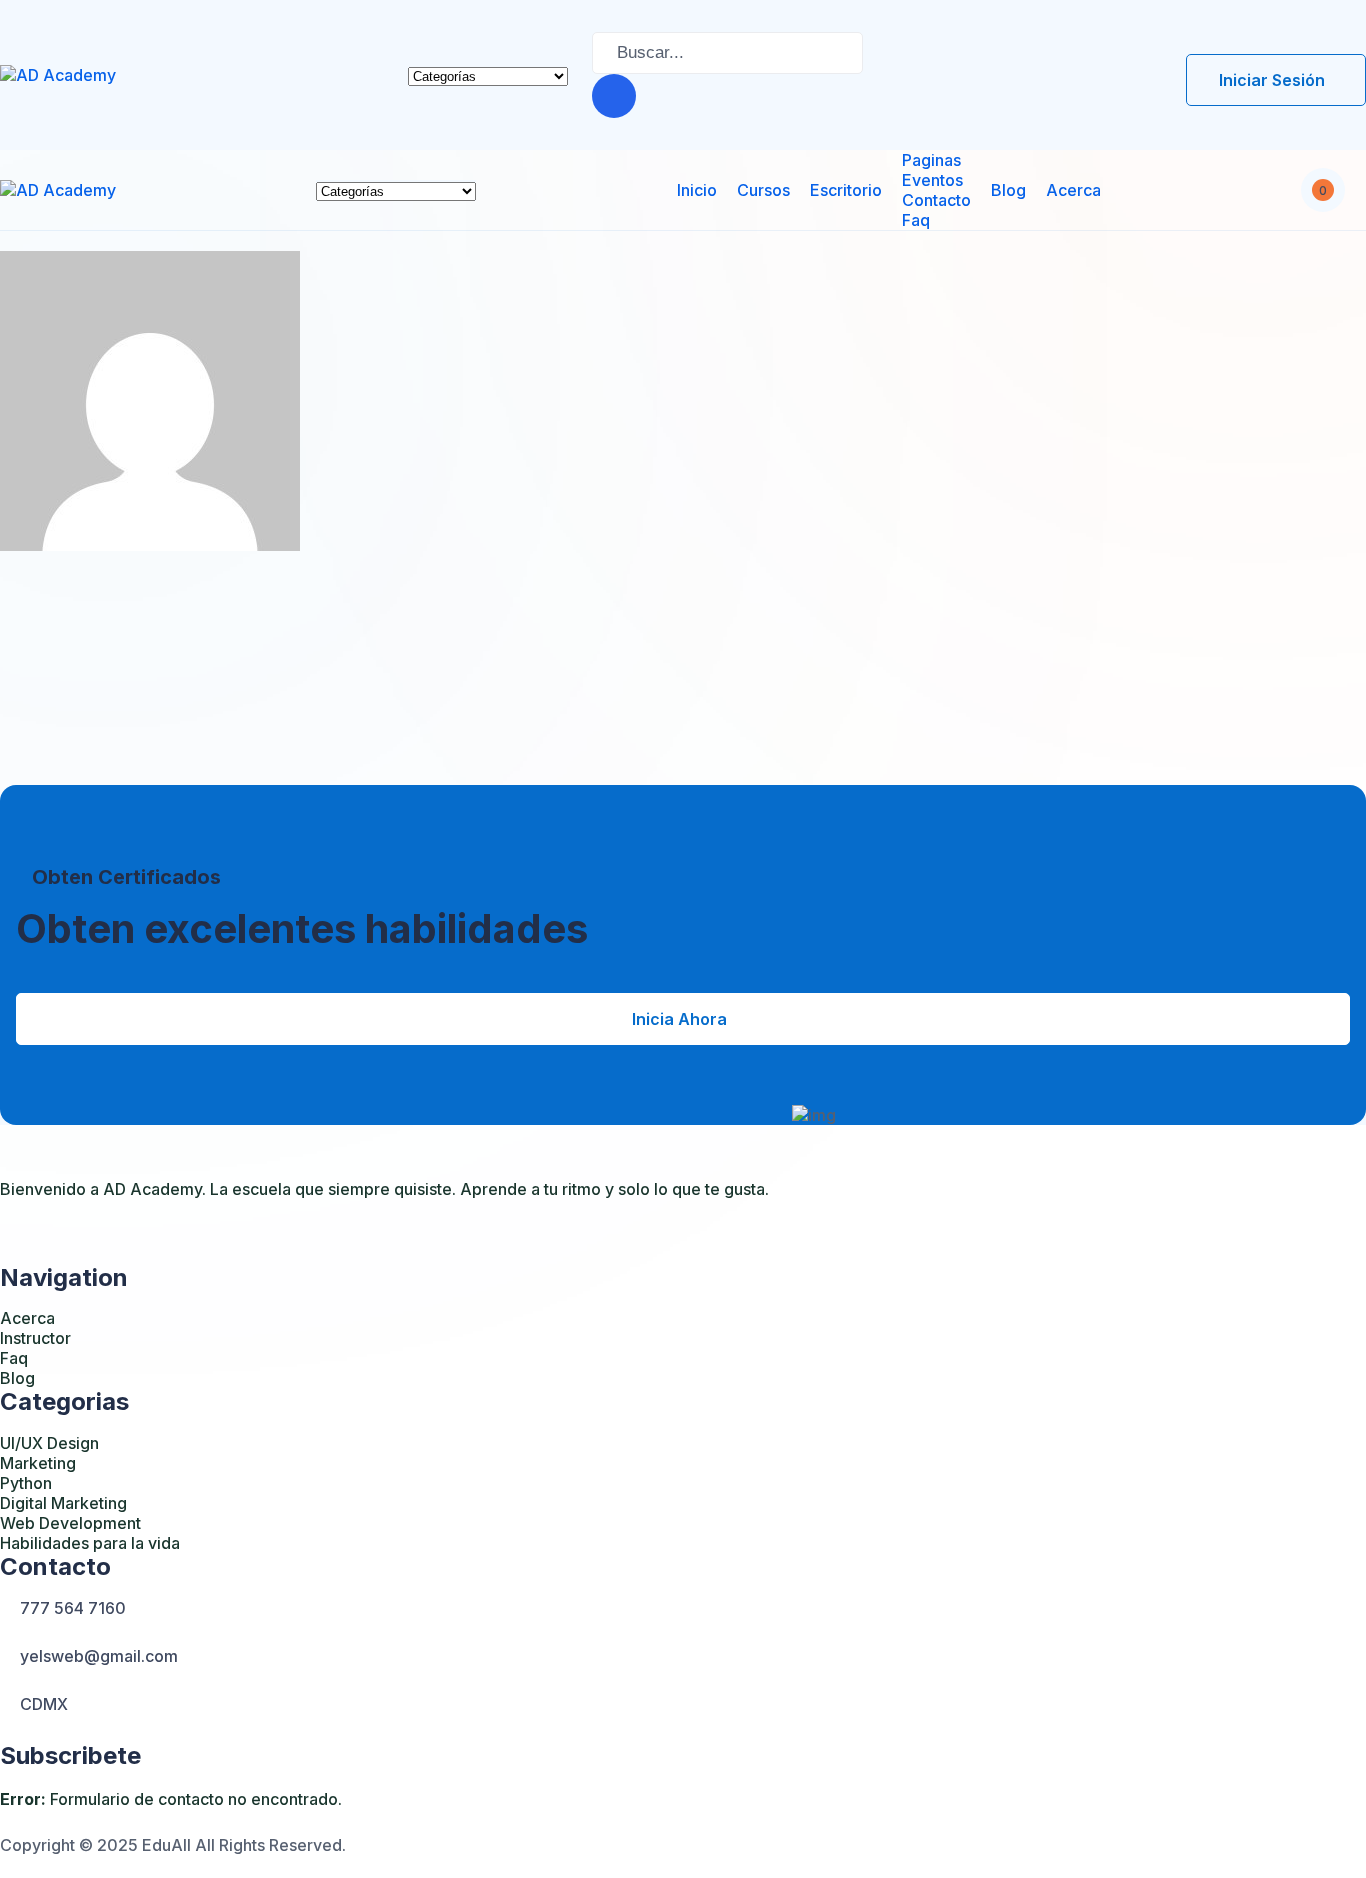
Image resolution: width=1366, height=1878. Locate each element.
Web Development (70, 1523)
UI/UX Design (49, 1443)
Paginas (931, 160)
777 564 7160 (73, 1608)
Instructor (35, 1338)
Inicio (697, 190)
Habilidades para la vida (90, 1543)
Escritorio (846, 190)
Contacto (936, 200)
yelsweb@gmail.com (99, 1656)
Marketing (38, 1463)
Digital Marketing (63, 1503)
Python (26, 1483)
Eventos (932, 180)
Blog (1008, 190)
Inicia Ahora (679, 1019)
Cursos (763, 190)
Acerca (1073, 190)
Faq (916, 220)
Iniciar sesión (1272, 80)
